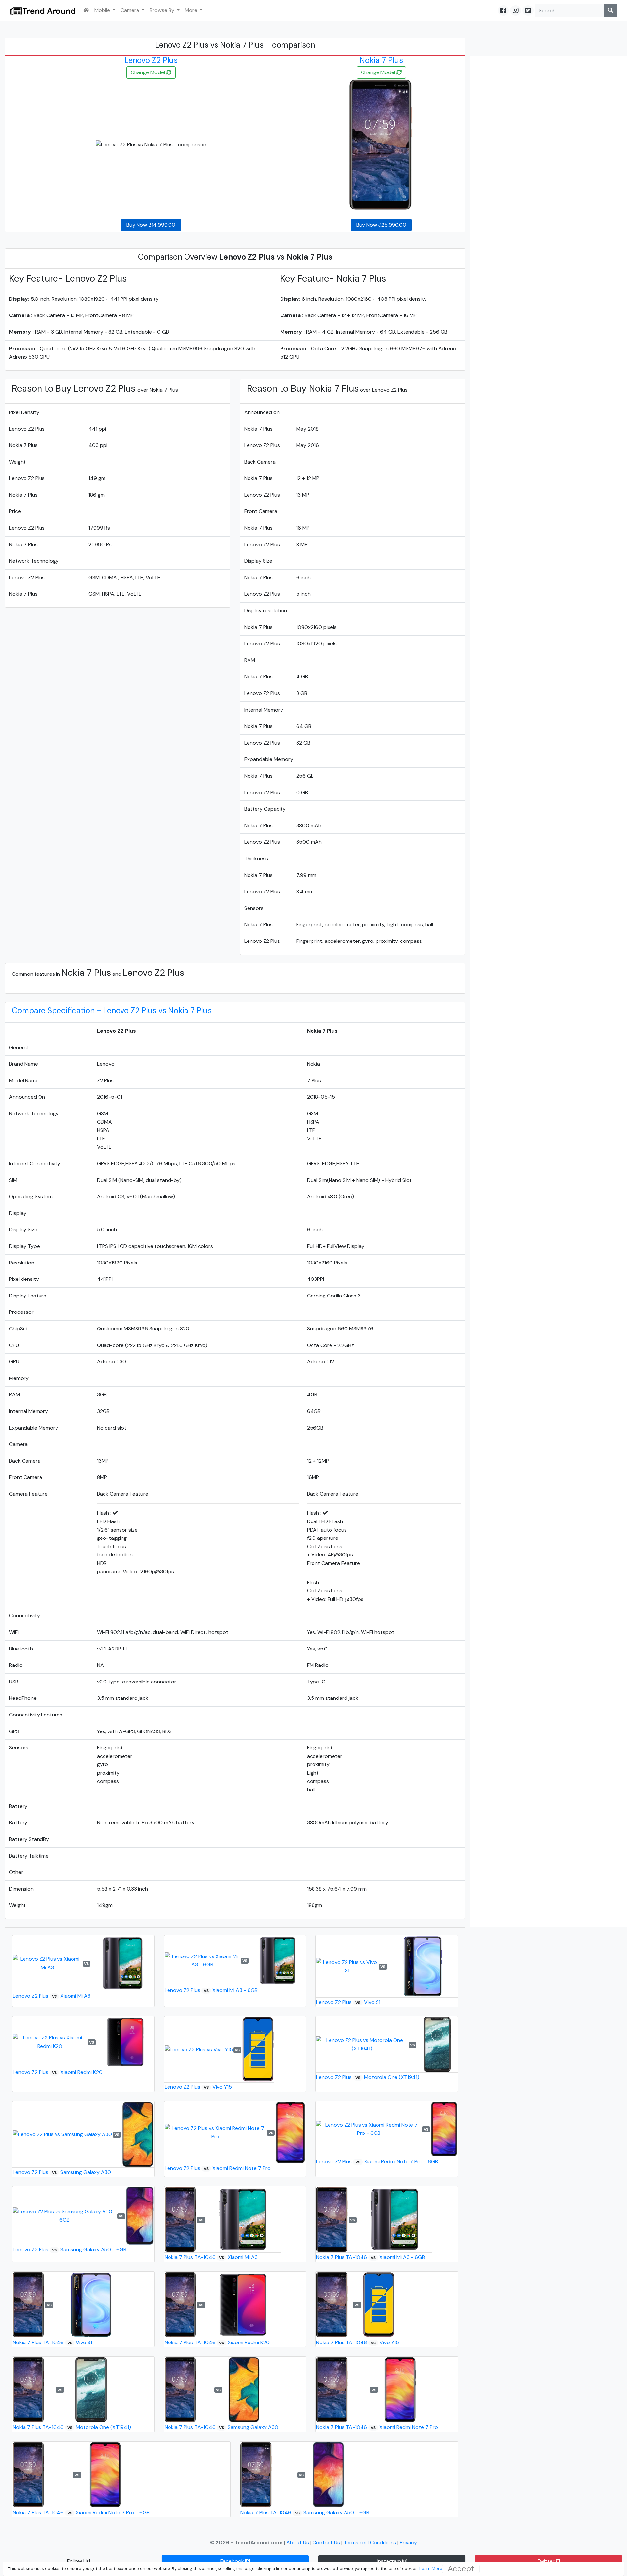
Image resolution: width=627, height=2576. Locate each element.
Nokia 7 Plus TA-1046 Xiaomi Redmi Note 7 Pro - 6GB (81, 2512)
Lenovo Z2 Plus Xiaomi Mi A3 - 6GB (211, 1990)
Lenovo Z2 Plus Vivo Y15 (198, 2087)
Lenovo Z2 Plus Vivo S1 (348, 2002)
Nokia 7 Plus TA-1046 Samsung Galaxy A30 (221, 2427)
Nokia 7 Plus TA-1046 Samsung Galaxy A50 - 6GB (305, 2512)
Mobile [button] (103, 10)
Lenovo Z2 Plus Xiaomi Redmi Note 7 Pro (218, 2168)
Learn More (431, 2569)
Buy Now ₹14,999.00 (151, 225)
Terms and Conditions (370, 2543)
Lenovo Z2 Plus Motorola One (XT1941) (368, 2077)
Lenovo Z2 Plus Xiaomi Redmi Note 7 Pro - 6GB (377, 2161)
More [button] (192, 10)
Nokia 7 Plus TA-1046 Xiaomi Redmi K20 (217, 2342)
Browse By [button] (163, 10)
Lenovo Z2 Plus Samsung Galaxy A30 (62, 2172)
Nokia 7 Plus (381, 60)
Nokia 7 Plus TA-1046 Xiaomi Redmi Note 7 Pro (377, 2427)
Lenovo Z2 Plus (151, 60)
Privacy (408, 2543)
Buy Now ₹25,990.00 (381, 225)
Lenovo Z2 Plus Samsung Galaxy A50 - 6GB (70, 2250)
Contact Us (327, 2543)
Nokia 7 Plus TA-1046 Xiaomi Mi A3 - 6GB (370, 2257)
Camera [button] (130, 10)
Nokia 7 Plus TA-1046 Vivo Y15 (357, 2342)
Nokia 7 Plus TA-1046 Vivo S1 (52, 2342)
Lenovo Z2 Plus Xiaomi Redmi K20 (58, 2072)
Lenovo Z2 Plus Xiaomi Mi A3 (52, 1996)
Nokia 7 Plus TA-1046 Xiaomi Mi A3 (211, 2257)
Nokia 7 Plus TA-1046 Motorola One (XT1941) (72, 2427)
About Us (298, 2543)
